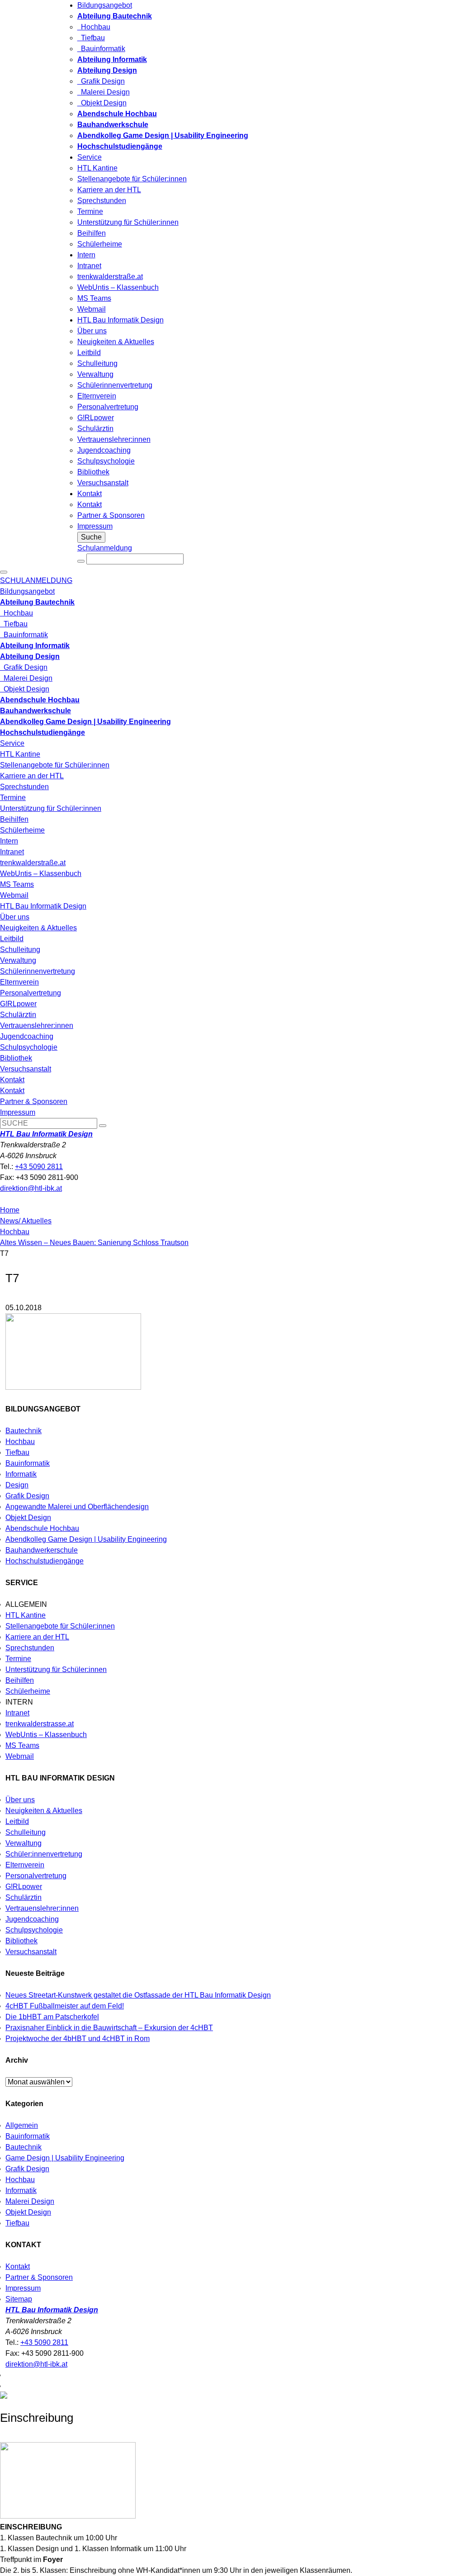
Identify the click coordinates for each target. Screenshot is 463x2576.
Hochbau (94, 27)
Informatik (21, 1474)
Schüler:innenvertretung (44, 1854)
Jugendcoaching (104, 450)
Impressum (95, 526)
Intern (86, 255)
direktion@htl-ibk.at (31, 1188)
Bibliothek (93, 472)
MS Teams (94, 298)
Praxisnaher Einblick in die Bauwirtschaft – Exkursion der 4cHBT (109, 2028)
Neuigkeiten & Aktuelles (116, 342)
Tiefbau (91, 38)
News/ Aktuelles (26, 1221)
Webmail (92, 309)
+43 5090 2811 (39, 1167)
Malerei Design (104, 92)
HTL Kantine (97, 168)
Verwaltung (95, 374)
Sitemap (19, 2299)
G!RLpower (96, 418)
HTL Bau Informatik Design (120, 320)
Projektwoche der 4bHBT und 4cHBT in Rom (78, 2039)
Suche (91, 537)
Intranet (89, 266)
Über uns (92, 331)
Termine (90, 211)
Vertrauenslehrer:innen (114, 439)
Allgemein (22, 2125)
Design (17, 1485)
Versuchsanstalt (103, 483)
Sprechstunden (102, 201)
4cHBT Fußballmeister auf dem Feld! (65, 2006)
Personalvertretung (108, 407)
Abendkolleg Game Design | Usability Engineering (86, 1539)
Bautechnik (24, 1431)
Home (10, 1210)
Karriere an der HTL (109, 190)
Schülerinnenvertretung (115, 385)
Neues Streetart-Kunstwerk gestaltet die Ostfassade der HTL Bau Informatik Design (138, 1995)
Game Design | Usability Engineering (65, 2158)
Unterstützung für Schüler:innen (128, 222)
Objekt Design (102, 103)
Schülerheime (100, 244)
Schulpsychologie (106, 461)
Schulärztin (95, 429)
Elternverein (97, 396)
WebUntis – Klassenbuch (118, 287)
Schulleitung (97, 363)
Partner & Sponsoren (111, 515)
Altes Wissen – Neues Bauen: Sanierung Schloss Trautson (94, 1243)
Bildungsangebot (105, 5)
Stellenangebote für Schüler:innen (132, 179)
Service (90, 157)
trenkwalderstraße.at (110, 277)
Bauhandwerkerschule (42, 1550)
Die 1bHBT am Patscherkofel (52, 2017)
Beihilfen (92, 233)
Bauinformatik (101, 49)
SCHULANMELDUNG (36, 580)
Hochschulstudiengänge (45, 1561)
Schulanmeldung (105, 548)
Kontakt (90, 494)
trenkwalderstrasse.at (40, 1724)
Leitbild (89, 353)
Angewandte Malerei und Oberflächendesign (77, 1507)
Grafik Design (101, 81)
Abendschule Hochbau (42, 1528)
